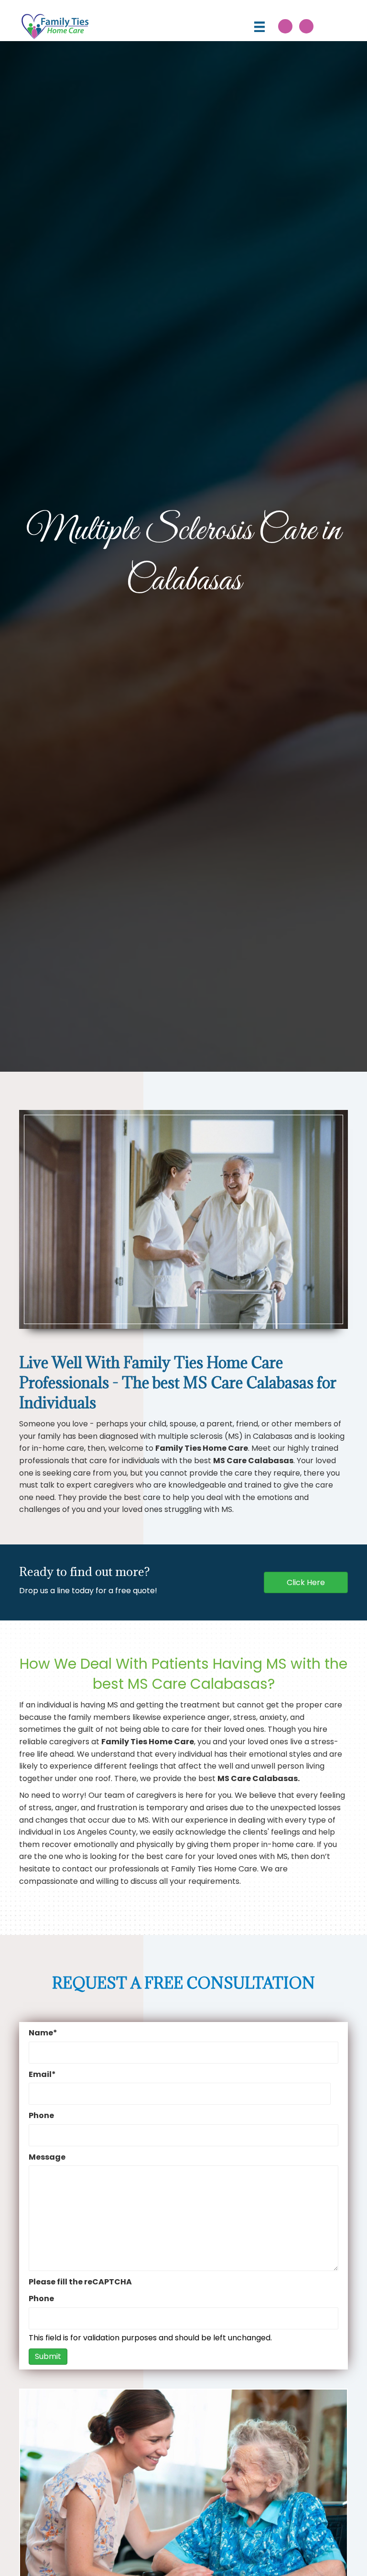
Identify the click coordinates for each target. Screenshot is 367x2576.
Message (47, 2157)
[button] (285, 26)
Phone (41, 2115)
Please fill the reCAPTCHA (80, 2282)
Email (42, 2074)
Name (43, 2033)
